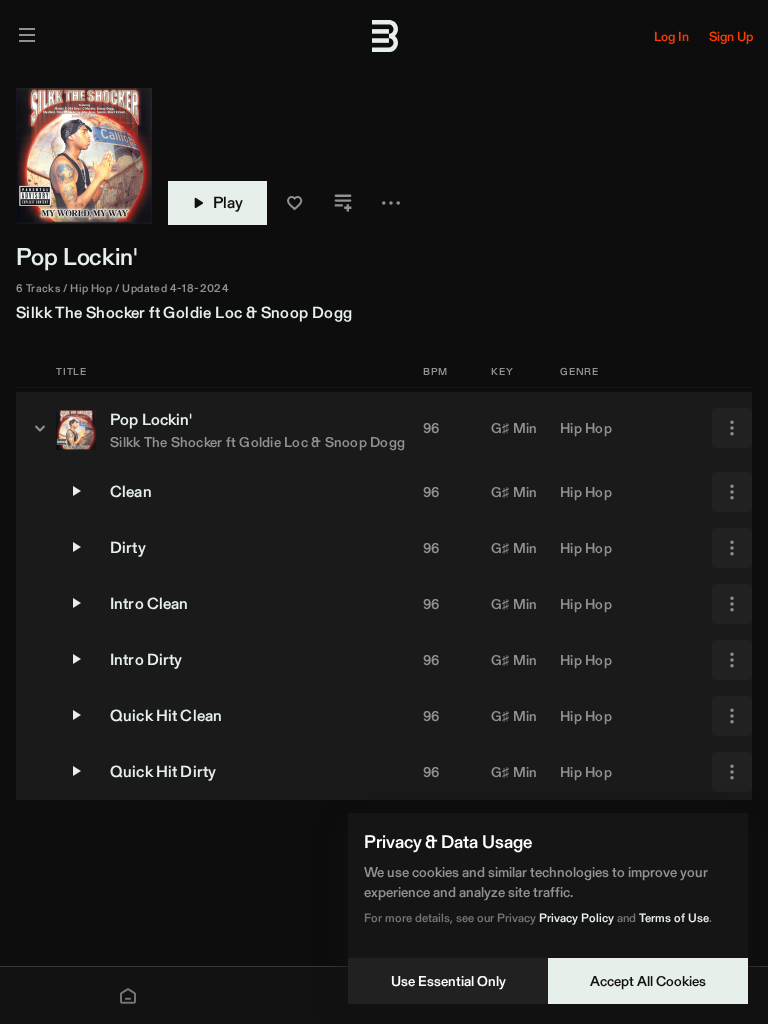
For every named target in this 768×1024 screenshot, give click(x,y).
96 (431, 428)
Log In (671, 36)
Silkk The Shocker (81, 312)
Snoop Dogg (307, 312)
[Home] (128, 996)
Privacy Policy (576, 917)
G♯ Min (514, 428)
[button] (295, 203)
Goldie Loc (202, 312)
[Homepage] (384, 36)
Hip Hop (586, 428)
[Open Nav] (27, 36)
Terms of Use (674, 917)
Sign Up (731, 36)
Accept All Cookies (648, 981)
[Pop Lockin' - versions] (40, 428)
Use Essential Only (448, 981)
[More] (732, 428)
